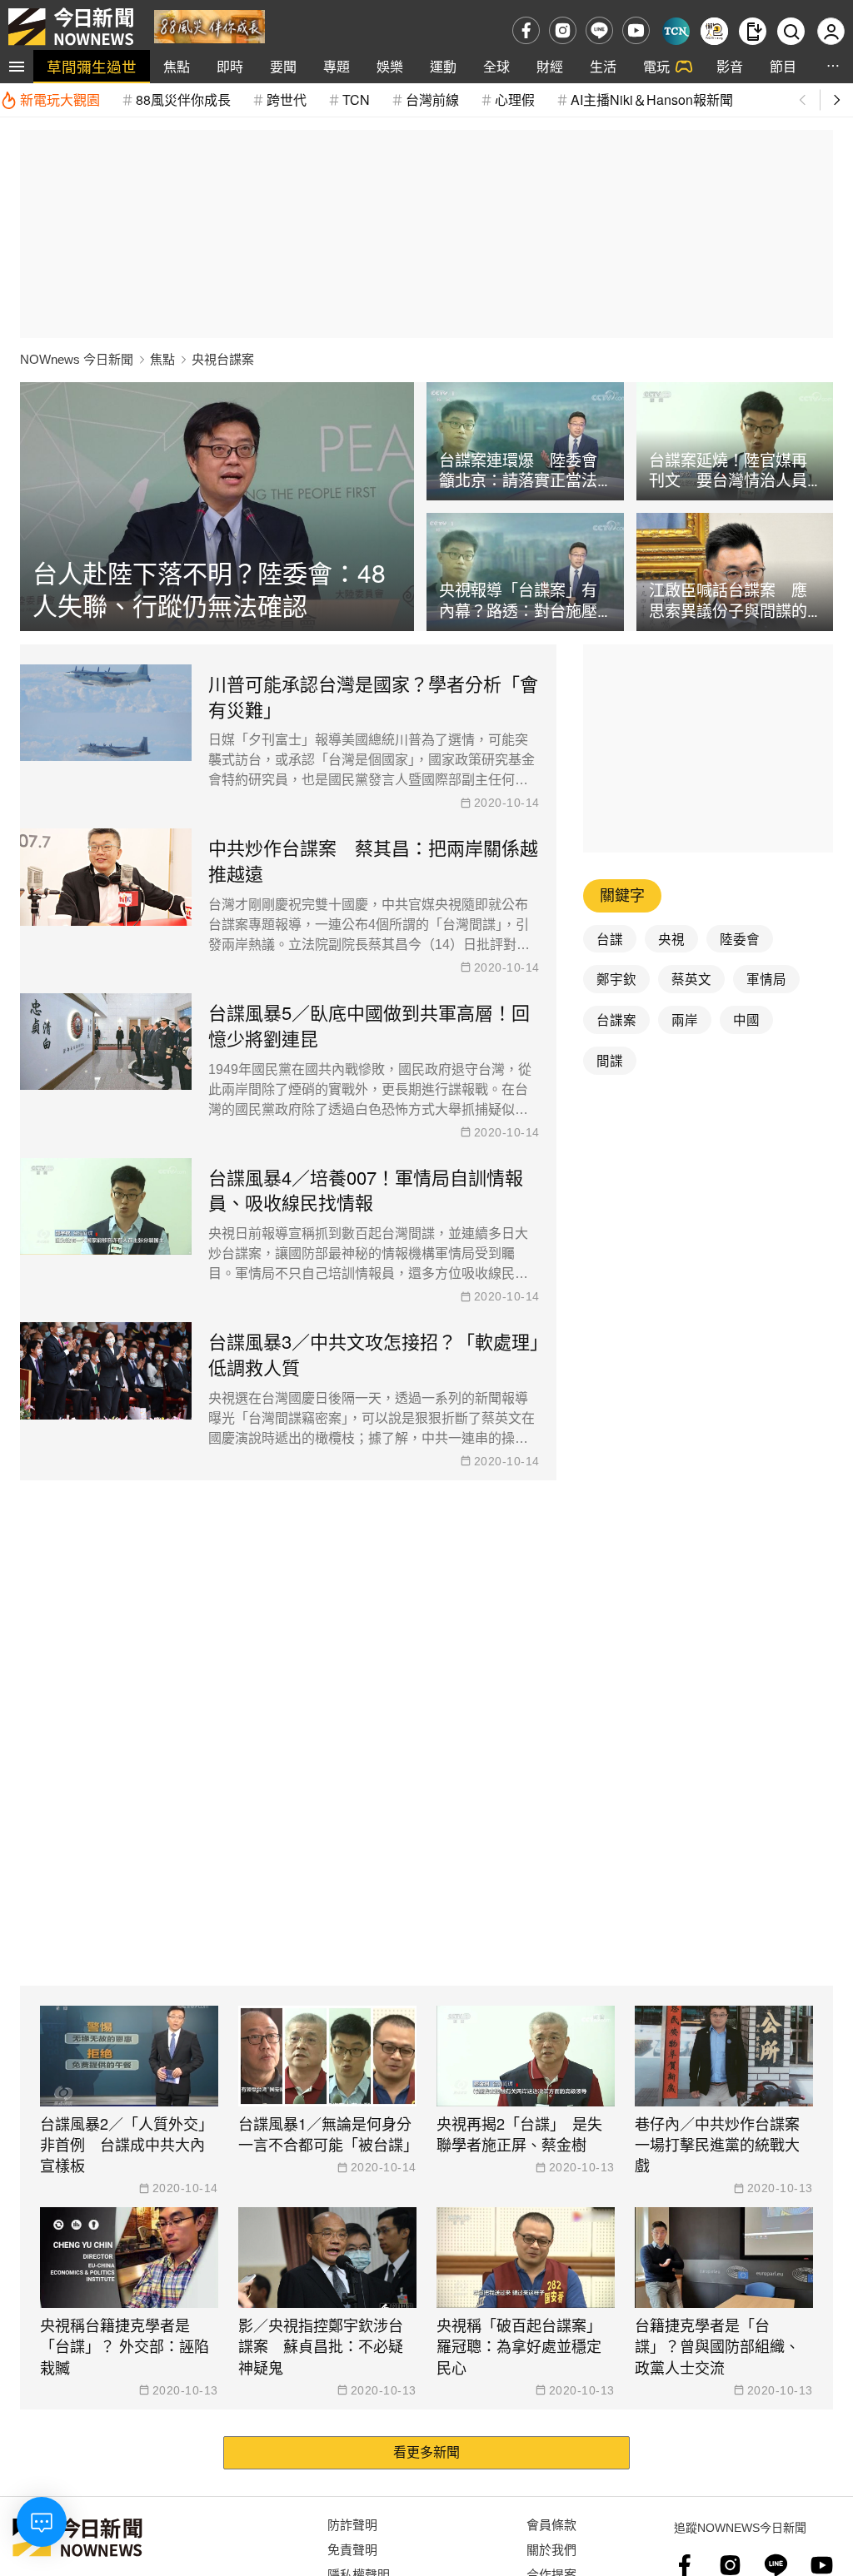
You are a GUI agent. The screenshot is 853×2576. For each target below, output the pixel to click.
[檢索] (791, 31)
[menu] (17, 67)
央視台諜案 (223, 359)
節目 (783, 66)
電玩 (656, 66)
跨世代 (287, 99)
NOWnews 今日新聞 (77, 359)
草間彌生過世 (92, 66)
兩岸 (685, 1019)
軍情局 (766, 978)
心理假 (515, 99)
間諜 (610, 1060)
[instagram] (563, 30)
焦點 (177, 66)
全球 (496, 66)
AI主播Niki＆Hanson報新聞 (652, 99)
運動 (443, 66)
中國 (746, 1019)
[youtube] (636, 30)
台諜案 (616, 1019)
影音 (730, 66)
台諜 (610, 938)
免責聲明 (352, 2549)
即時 (230, 66)
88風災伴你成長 (183, 99)
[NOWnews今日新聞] (71, 27)
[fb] (526, 30)
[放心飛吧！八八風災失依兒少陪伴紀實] (210, 25)
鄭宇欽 (616, 978)
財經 (550, 66)
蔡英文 (691, 978)
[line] (599, 30)
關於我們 (551, 2549)
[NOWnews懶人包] (714, 31)
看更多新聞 (426, 2452)
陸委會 (740, 938)
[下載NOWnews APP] (753, 31)
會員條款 (551, 2524)
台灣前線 (432, 99)
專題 (337, 66)
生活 (603, 66)
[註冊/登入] (831, 31)
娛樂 (390, 66)
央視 (671, 938)
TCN (356, 99)
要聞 (283, 66)
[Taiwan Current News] (676, 31)
